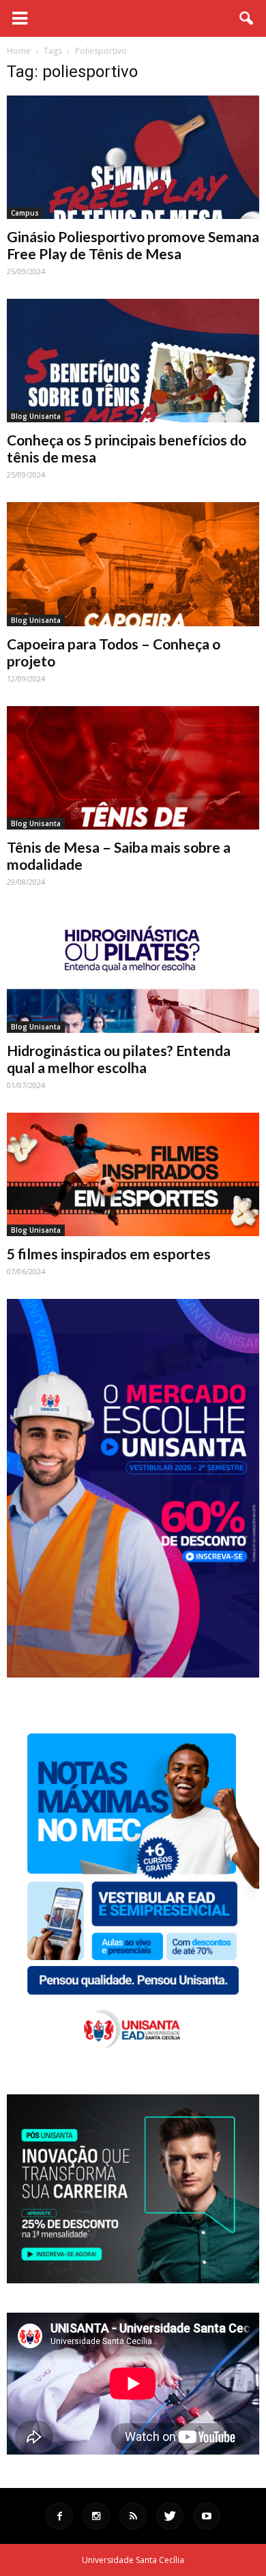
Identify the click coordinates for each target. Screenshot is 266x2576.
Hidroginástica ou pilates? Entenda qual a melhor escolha (119, 1059)
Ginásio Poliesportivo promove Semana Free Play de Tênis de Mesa (133, 245)
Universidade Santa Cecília (133, 2560)
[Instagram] (96, 2516)
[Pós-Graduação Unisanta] (133, 2280)
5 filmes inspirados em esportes (109, 1254)
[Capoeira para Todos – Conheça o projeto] (133, 564)
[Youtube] (207, 2516)
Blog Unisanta (36, 416)
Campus (25, 213)
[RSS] (133, 2516)
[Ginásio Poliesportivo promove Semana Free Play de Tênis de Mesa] (133, 157)
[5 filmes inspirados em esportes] (133, 1174)
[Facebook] (59, 2516)
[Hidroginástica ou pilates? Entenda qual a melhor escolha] (133, 971)
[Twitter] (170, 2516)
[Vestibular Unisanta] (133, 1674)
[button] (247, 18)
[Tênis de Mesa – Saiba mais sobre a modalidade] (133, 768)
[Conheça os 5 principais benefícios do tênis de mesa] (133, 361)
